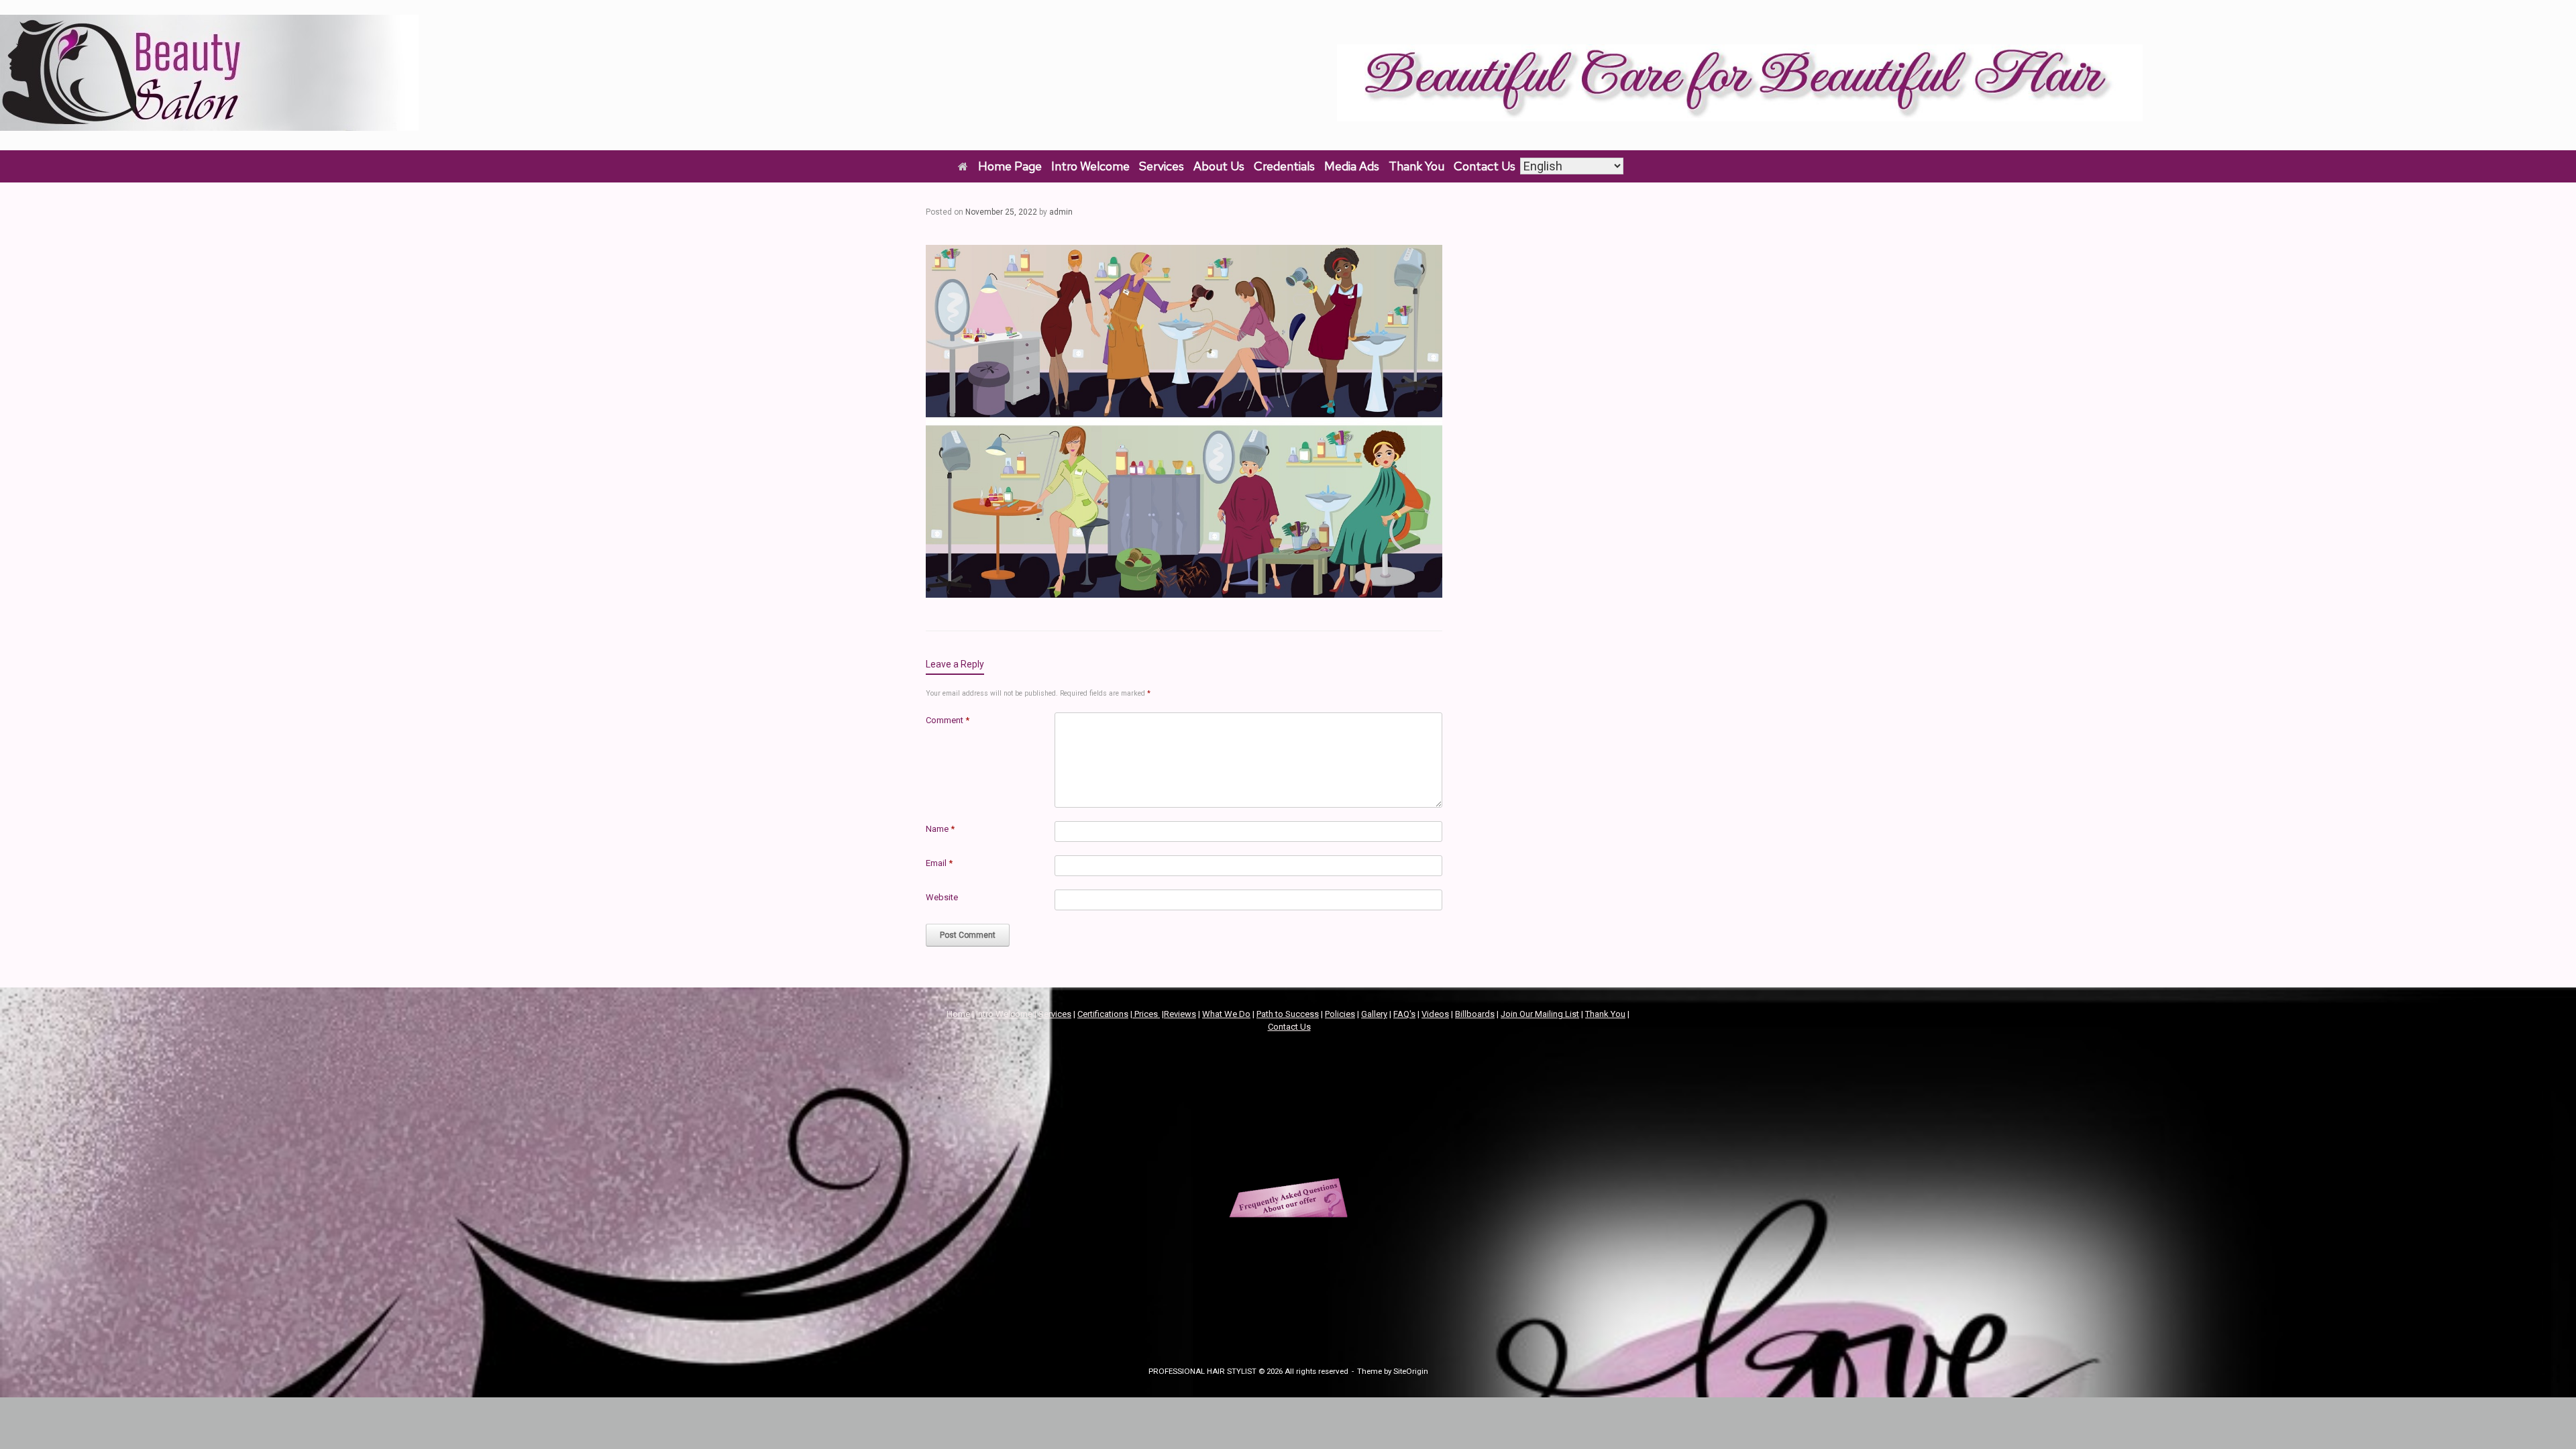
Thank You (1416, 166)
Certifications (1103, 1014)
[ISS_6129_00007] (1184, 593)
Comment (948, 720)
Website (942, 897)
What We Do (1226, 1014)
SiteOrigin (1411, 1371)
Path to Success (1288, 1014)
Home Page (1010, 166)
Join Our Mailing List (1540, 1014)
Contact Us (1485, 166)
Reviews (1180, 1014)
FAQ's (1404, 1014)
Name (940, 829)
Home (958, 1014)
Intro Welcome (1090, 166)
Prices (1146, 1014)
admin (1061, 212)
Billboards (1475, 1014)
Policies (1340, 1014)
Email (939, 863)
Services (1162, 166)
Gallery (1374, 1014)
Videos (1435, 1014)
